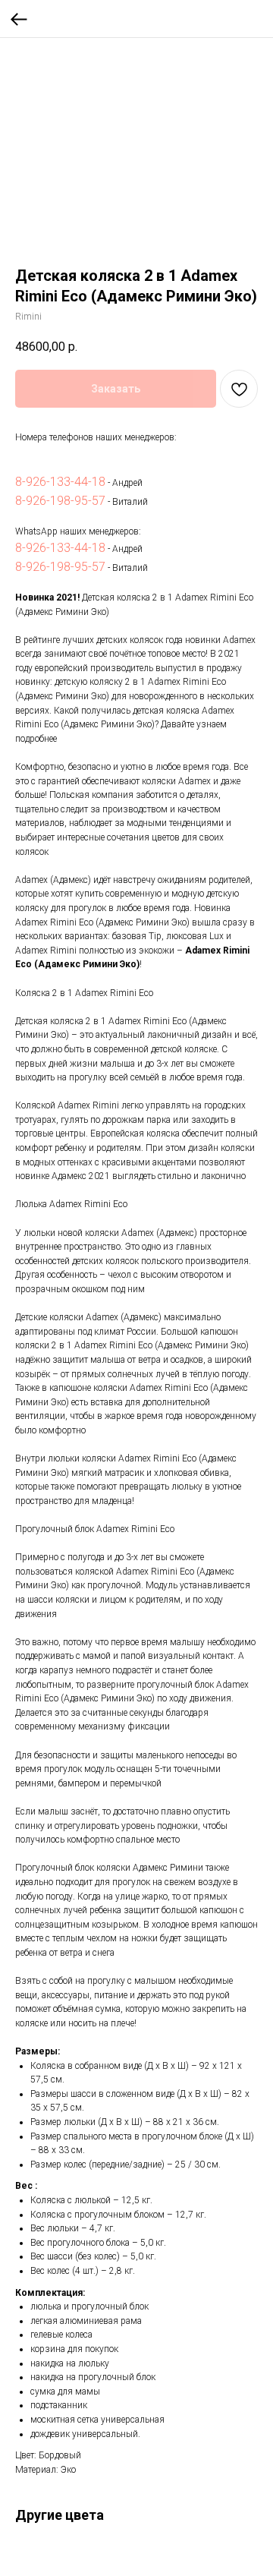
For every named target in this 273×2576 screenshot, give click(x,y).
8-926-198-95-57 (60, 501)
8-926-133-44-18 (60, 482)
